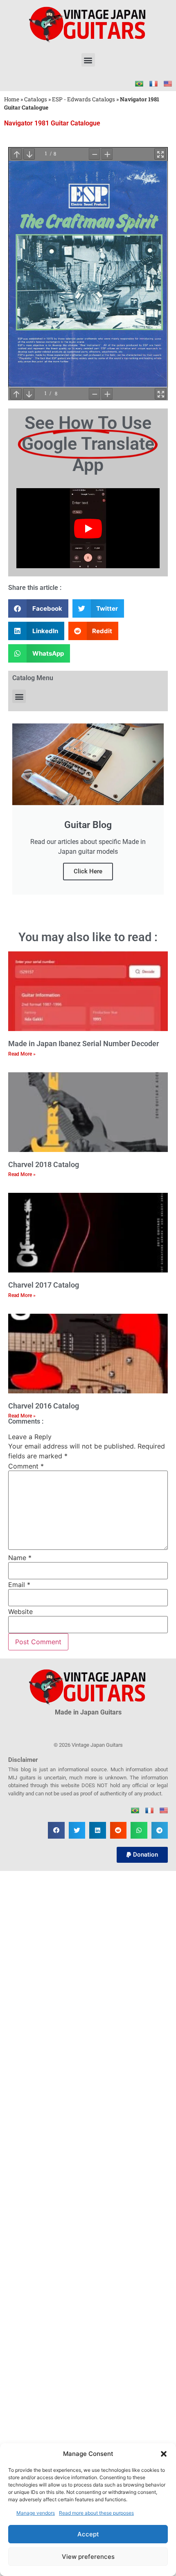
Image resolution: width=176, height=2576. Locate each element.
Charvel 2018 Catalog (44, 1164)
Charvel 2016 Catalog (44, 1406)
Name (20, 1558)
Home (12, 99)
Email (19, 1585)
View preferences (88, 2557)
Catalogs (36, 99)
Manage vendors (36, 2513)
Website (20, 1612)
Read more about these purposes (96, 2513)
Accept (88, 2534)
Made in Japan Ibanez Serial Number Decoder (83, 1044)
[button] (164, 2454)
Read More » (22, 1054)
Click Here (88, 871)
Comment (26, 1466)
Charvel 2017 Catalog (44, 1285)
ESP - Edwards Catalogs (83, 99)
